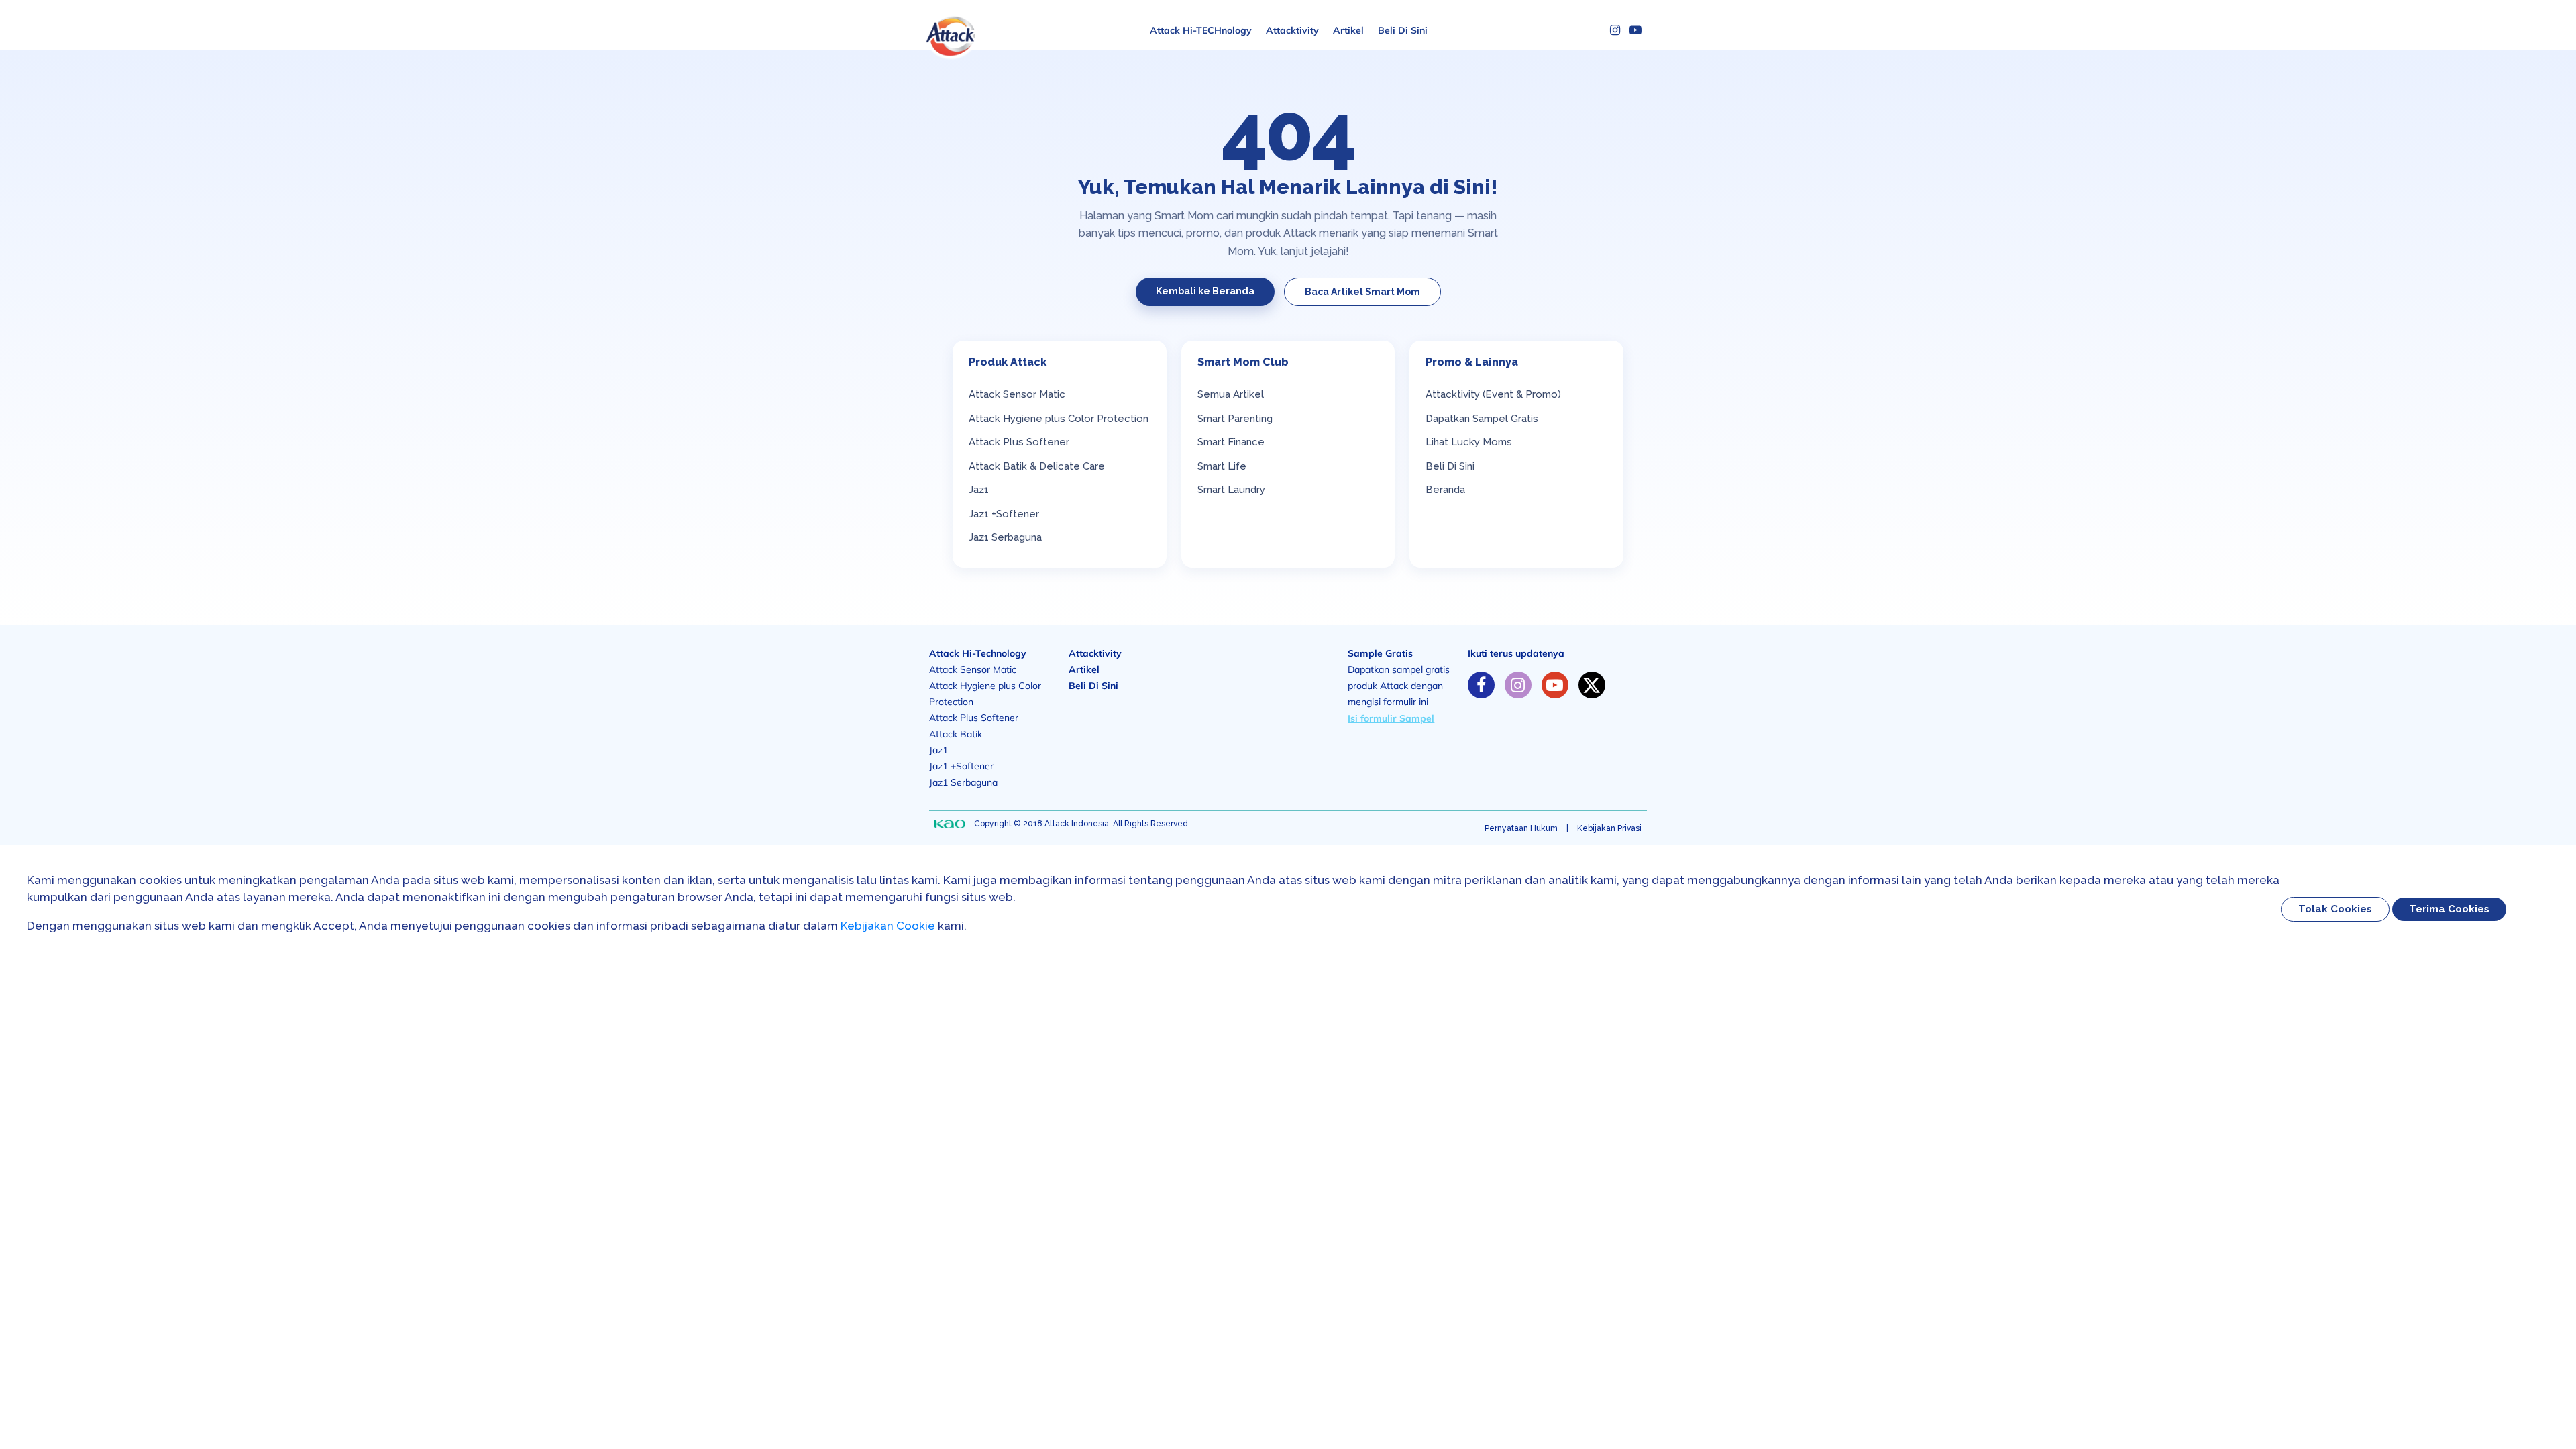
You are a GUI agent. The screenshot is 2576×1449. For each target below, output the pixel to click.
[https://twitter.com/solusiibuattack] (1592, 685)
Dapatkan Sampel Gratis (1482, 419)
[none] (950, 824)
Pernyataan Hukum (1521, 828)
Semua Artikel (1231, 394)
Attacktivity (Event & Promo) (1493, 394)
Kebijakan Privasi (1609, 828)
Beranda (1445, 490)
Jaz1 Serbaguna (1005, 537)
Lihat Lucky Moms (1469, 442)
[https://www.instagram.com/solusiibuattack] (1518, 685)
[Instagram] (1615, 30)
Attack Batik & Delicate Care (1037, 466)
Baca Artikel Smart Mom (1362, 292)
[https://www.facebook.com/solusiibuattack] (1481, 685)
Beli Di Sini (1403, 30)
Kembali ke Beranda (1205, 291)
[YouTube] (1635, 30)
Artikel (1348, 30)
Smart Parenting (1235, 419)
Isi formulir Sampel (1391, 718)
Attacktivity (1292, 30)
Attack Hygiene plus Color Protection (1059, 419)
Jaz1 (979, 490)
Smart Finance (1231, 442)
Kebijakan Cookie (888, 926)
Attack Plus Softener (1019, 442)
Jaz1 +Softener (1004, 514)
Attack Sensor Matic (1017, 394)
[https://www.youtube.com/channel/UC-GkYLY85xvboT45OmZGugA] (1555, 685)
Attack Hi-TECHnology (1201, 30)
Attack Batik (956, 734)
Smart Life (1222, 466)
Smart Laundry (1231, 490)
